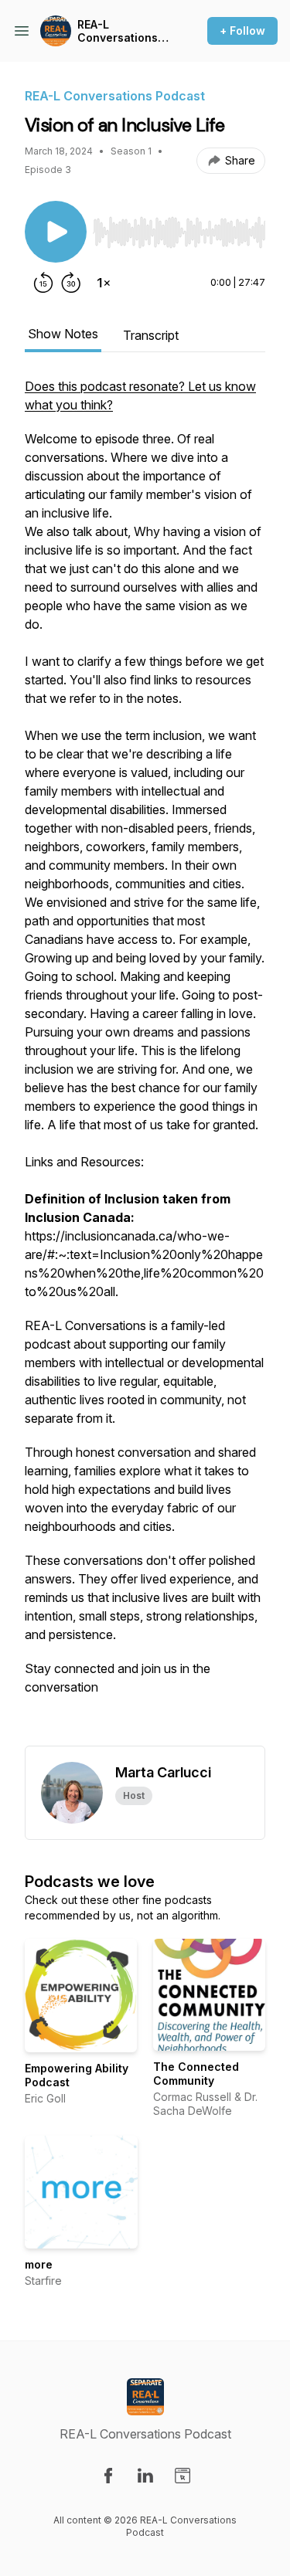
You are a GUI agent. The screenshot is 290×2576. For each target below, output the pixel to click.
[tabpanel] (145, 1061)
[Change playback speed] (104, 283)
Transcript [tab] (151, 335)
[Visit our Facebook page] (108, 2476)
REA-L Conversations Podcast (118, 31)
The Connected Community (196, 2074)
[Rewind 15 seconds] (43, 283)
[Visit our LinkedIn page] (145, 2476)
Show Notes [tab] (63, 334)
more (39, 2264)
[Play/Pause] (56, 232)
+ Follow (242, 31)
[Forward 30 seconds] (71, 283)
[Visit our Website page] (183, 2476)
